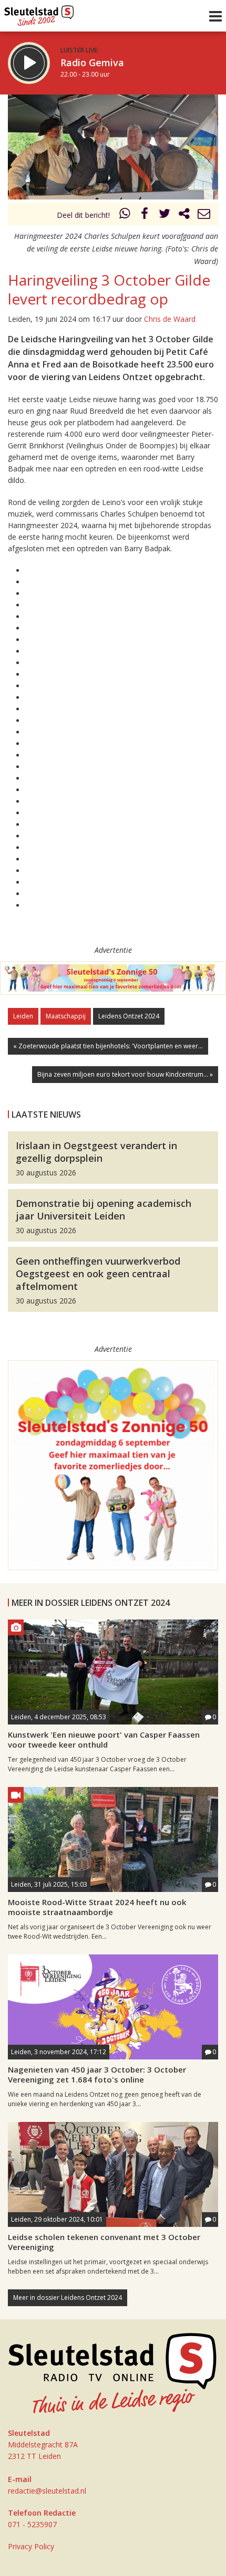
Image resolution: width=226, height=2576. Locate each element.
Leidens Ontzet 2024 (129, 1016)
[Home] (39, 13)
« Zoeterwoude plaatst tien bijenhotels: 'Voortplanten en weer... (108, 1046)
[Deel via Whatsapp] (125, 215)
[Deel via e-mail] (204, 215)
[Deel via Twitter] (165, 215)
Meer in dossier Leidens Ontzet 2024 (68, 2298)
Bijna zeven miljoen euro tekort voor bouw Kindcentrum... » (125, 1074)
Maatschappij (66, 1016)
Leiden (23, 1016)
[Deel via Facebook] (145, 215)
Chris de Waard (170, 319)
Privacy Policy (31, 2546)
